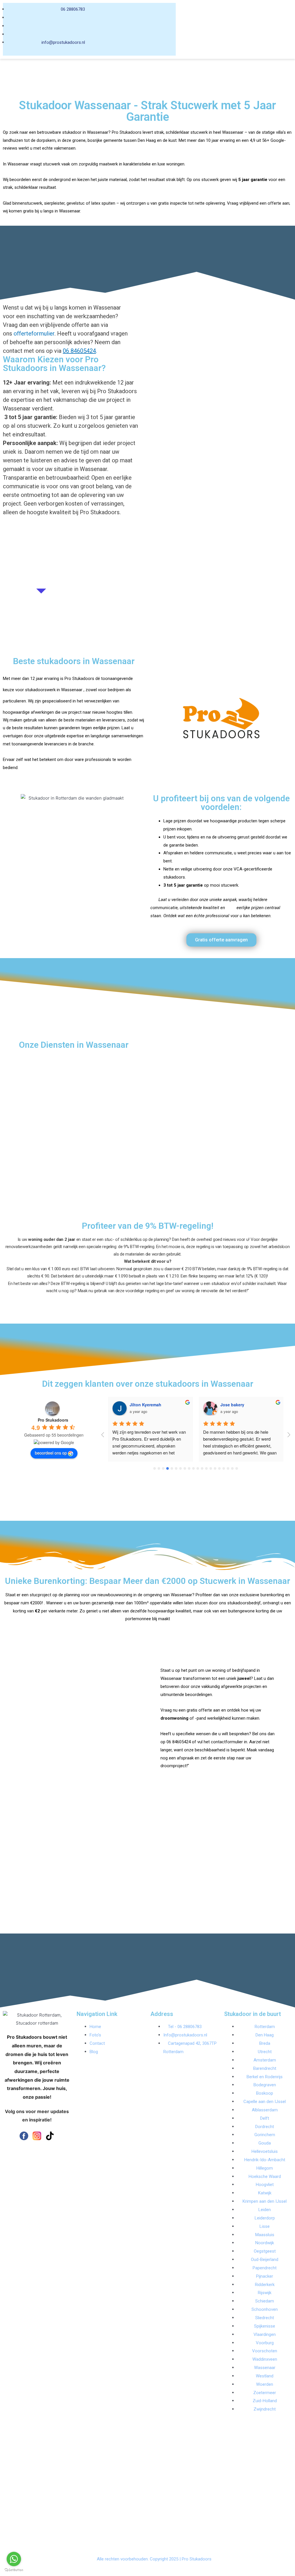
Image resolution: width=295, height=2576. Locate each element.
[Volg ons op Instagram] (37, 2136)
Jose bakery (232, 1405)
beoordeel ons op (51, 1453)
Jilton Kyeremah (145, 1405)
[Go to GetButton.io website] (14, 2570)
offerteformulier (33, 333)
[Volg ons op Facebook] (24, 2136)
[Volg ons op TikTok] (50, 2136)
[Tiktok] (189, 37)
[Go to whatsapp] (14, 2559)
